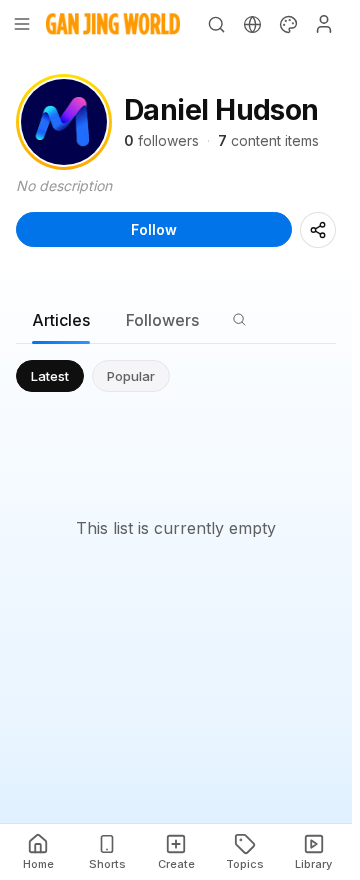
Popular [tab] (131, 376)
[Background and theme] (288, 24)
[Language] (252, 24)
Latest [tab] (50, 376)
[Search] (216, 24)
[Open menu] (22, 24)
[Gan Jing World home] (113, 24)
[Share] (318, 230)
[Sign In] (324, 24)
